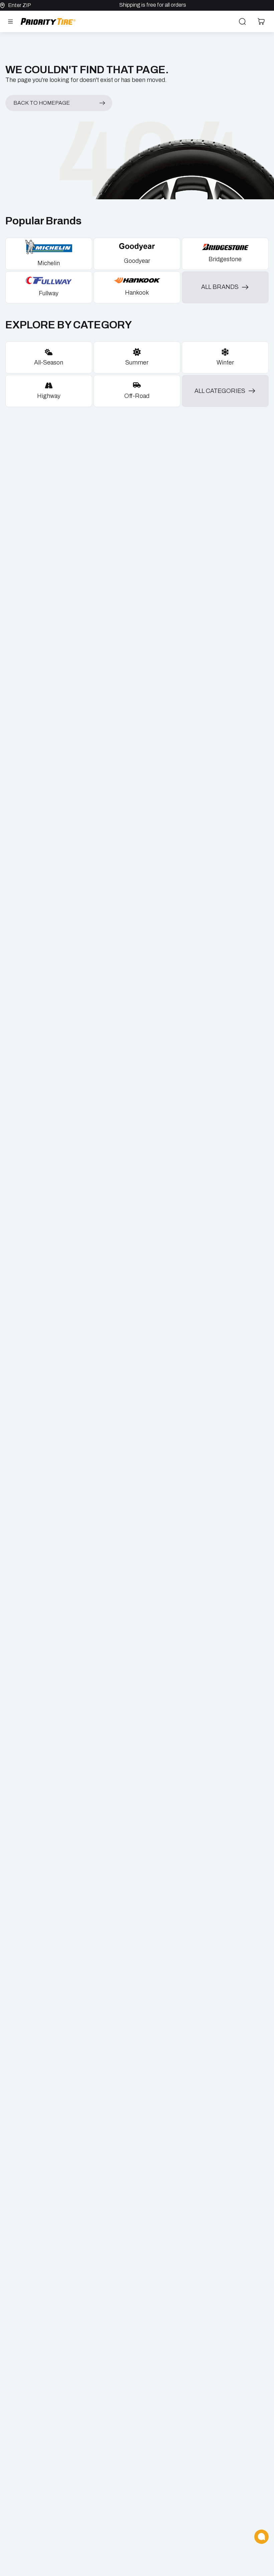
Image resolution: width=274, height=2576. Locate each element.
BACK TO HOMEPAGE (42, 103)
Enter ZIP (20, 5)
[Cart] (261, 21)
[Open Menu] (10, 21)
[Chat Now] (261, 2537)
